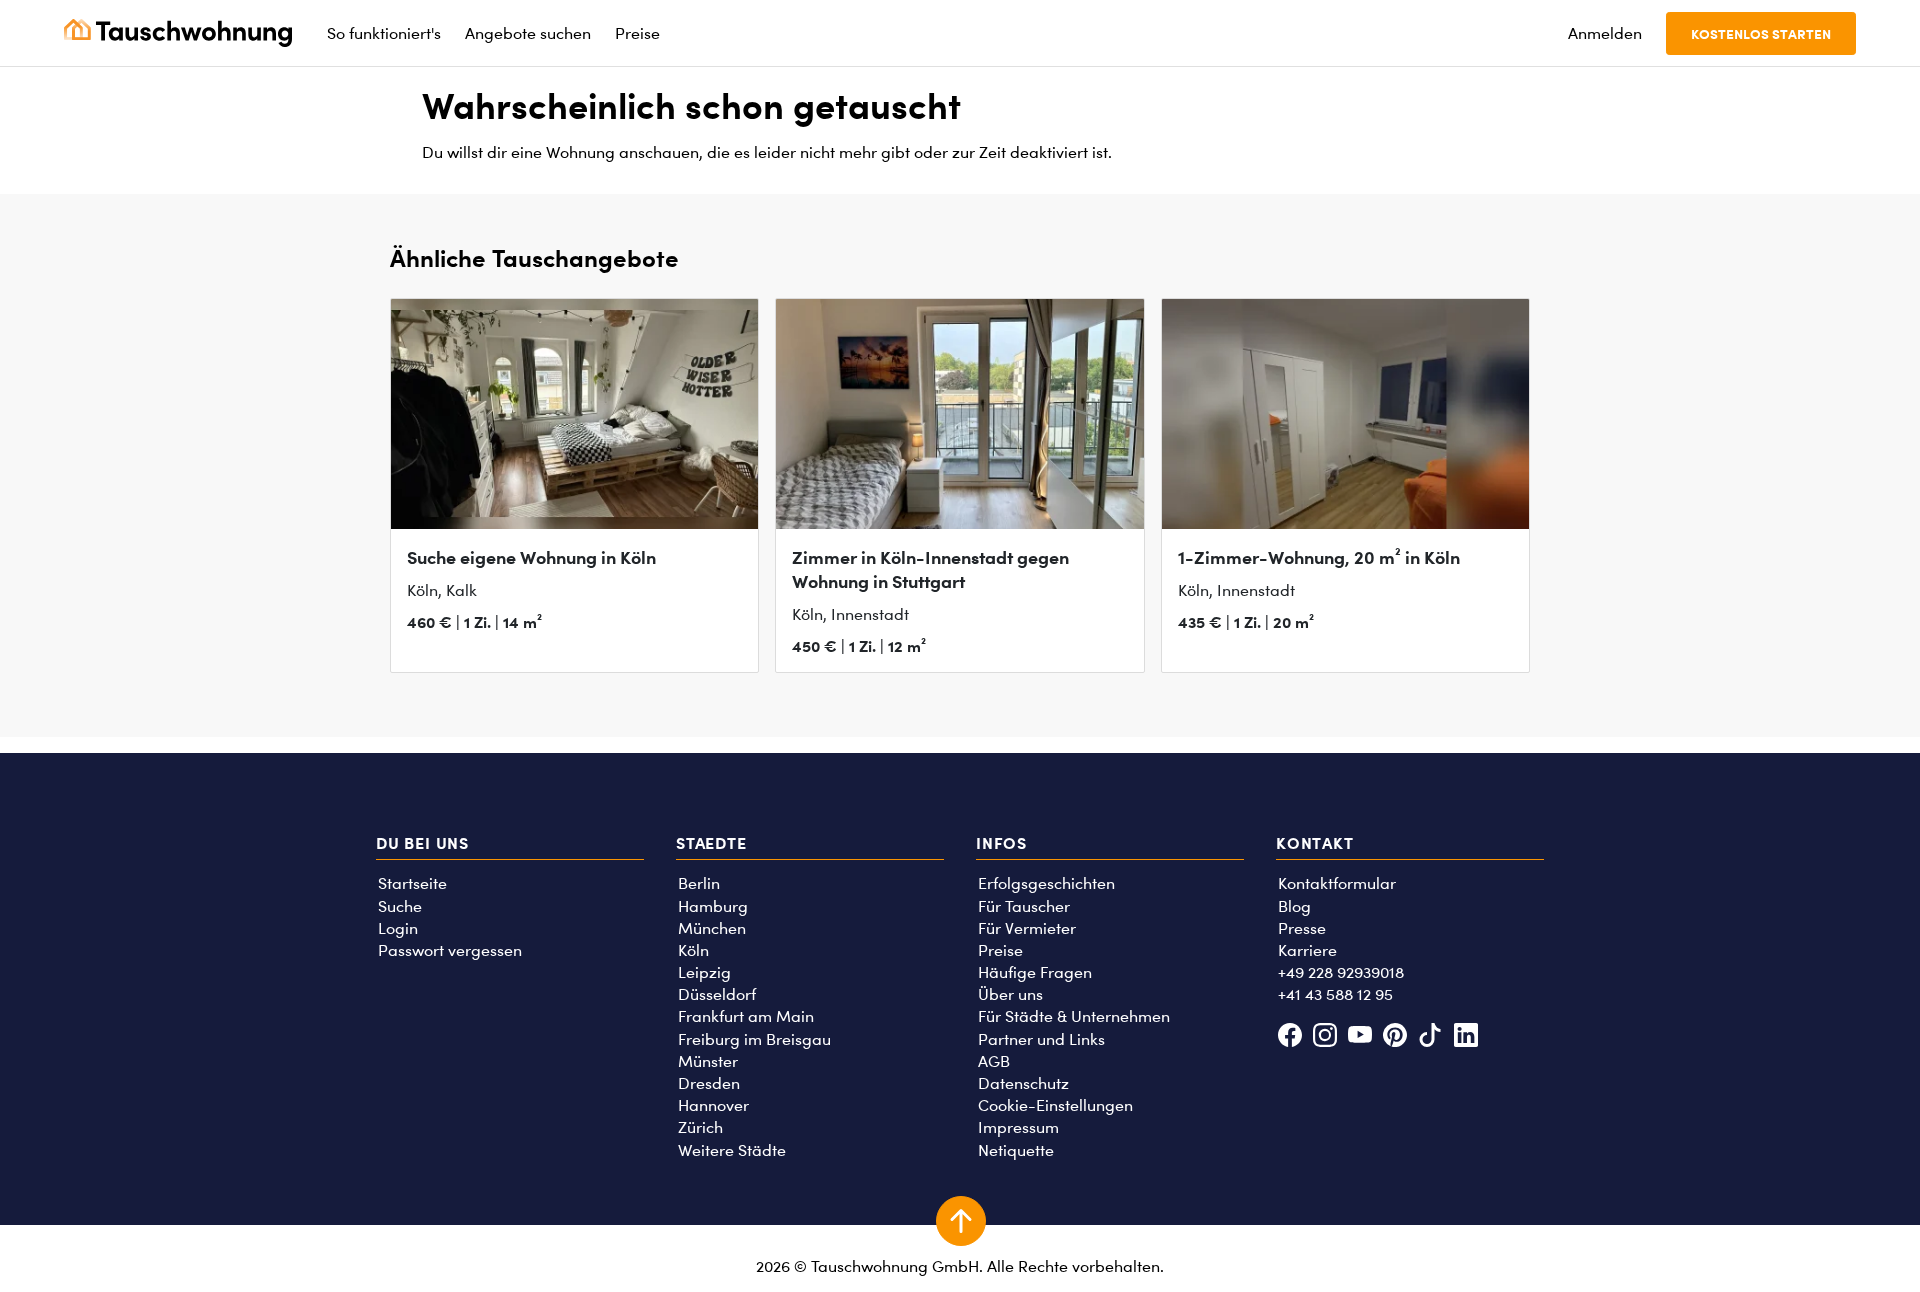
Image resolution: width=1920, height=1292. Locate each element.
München (712, 928)
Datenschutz (1023, 1083)
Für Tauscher (1024, 906)
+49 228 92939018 (1341, 972)
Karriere (1307, 950)
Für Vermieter (1027, 928)
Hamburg (713, 906)
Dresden (709, 1083)
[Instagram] (1324, 1037)
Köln (693, 950)
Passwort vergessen (450, 950)
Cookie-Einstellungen (1055, 1105)
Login (398, 928)
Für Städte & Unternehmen (1074, 1016)
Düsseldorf (717, 994)
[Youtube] (1359, 1037)
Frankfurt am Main (746, 1016)
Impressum (1018, 1127)
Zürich (700, 1127)
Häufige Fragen (1035, 972)
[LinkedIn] (1465, 1037)
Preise (1000, 950)
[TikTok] (1430, 1037)
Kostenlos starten (1761, 33)
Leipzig (704, 972)
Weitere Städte (732, 1150)
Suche (400, 906)
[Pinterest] (1395, 1037)
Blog (1294, 906)
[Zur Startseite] (178, 33)
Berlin (699, 883)
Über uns (1010, 994)
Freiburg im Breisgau (754, 1039)
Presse (1302, 928)
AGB (994, 1061)
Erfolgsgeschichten (1046, 883)
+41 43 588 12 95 (1335, 994)
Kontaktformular (1337, 883)
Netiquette (1016, 1150)
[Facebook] (1289, 1037)
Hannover (713, 1105)
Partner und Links (1041, 1039)
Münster (708, 1061)
